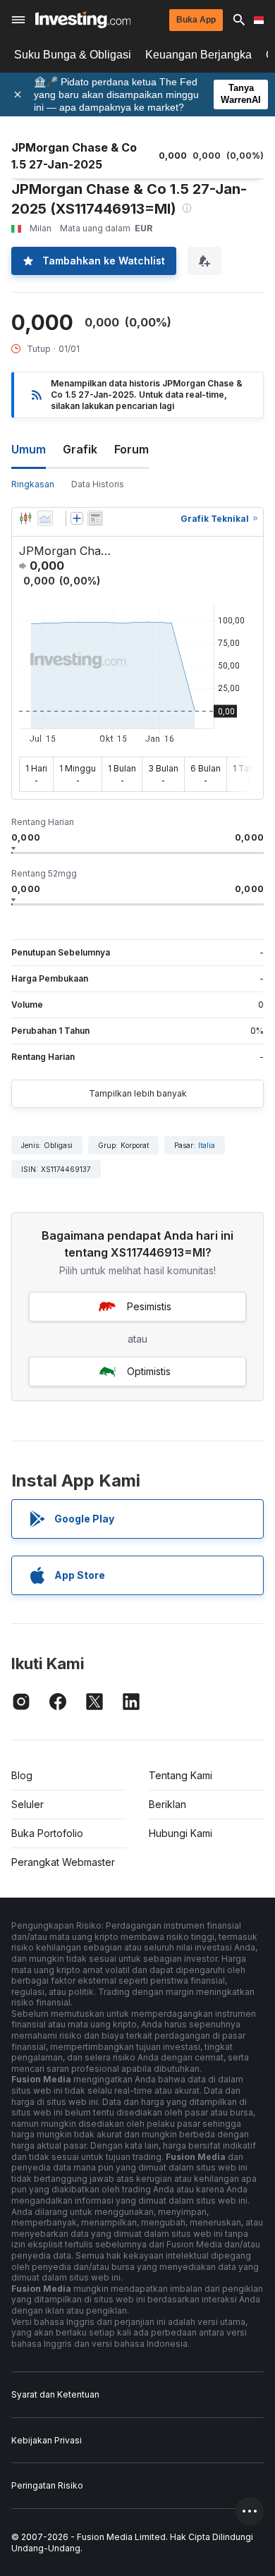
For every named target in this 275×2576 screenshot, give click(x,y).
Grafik (80, 449)
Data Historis (98, 484)
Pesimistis (149, 1306)
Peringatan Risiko (47, 2485)
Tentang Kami (181, 1775)
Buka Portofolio (47, 1833)
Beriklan (167, 1804)
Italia (207, 1145)
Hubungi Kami (181, 1833)
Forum (132, 449)
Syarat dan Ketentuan (55, 2394)
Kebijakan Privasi (47, 2440)
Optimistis (149, 1371)
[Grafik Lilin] (25, 518)
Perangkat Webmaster (63, 1862)
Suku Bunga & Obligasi (73, 55)
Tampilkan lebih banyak (138, 1093)
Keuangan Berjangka (198, 55)
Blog (22, 1775)
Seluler (28, 1804)
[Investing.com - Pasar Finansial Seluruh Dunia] (83, 20)
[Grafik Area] (45, 518)
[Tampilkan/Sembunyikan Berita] (95, 518)
